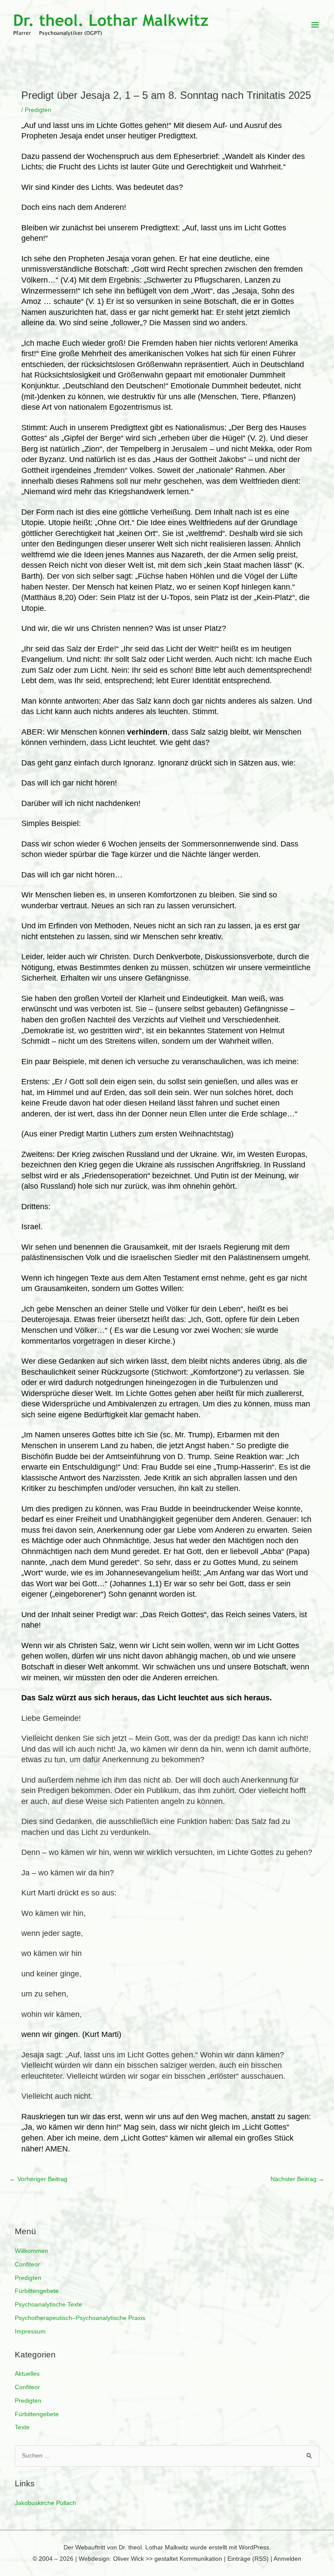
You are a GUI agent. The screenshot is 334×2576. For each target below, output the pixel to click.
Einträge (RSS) (248, 2559)
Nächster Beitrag (297, 2179)
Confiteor (27, 2264)
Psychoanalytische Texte (48, 2305)
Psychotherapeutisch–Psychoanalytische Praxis (80, 2318)
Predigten (28, 2278)
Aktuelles (27, 2374)
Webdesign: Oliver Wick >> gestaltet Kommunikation (150, 2559)
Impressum (30, 2332)
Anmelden (287, 2559)
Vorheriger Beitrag (38, 2179)
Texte (22, 2427)
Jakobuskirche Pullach (45, 2503)
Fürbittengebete (37, 2291)
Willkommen (32, 2251)
